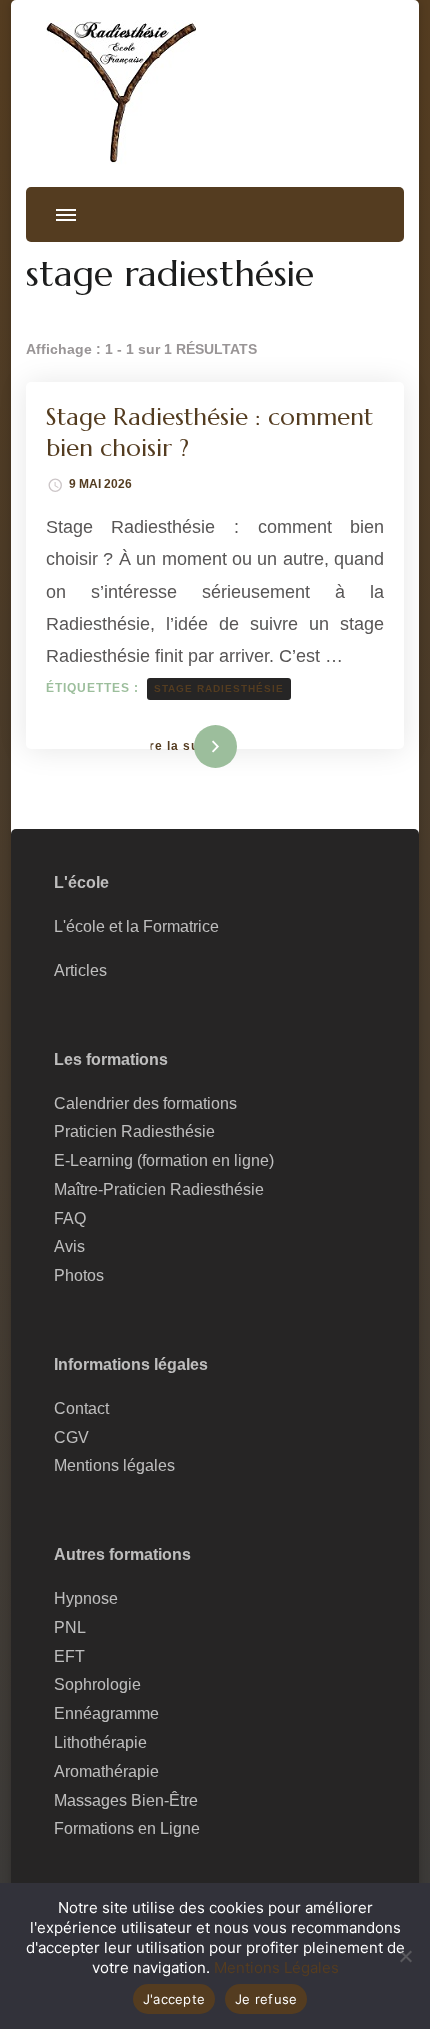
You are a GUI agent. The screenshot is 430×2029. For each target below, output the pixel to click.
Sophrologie (97, 1684)
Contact (81, 1408)
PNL (70, 1627)
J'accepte (174, 1999)
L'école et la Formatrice (136, 926)
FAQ (70, 1218)
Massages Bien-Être (126, 1800)
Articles (80, 970)
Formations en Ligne (127, 1828)
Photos (79, 1275)
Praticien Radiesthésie (134, 1131)
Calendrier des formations (145, 1103)
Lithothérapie (100, 1742)
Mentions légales (114, 1465)
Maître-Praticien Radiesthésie (159, 1189)
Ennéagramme (106, 1713)
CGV (71, 1437)
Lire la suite (182, 746)
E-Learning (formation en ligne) (164, 1160)
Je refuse (266, 1999)
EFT (69, 1656)
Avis (69, 1246)
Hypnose (86, 1598)
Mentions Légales (276, 1967)
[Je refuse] (405, 1956)
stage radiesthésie (219, 688)
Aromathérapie (106, 1771)
